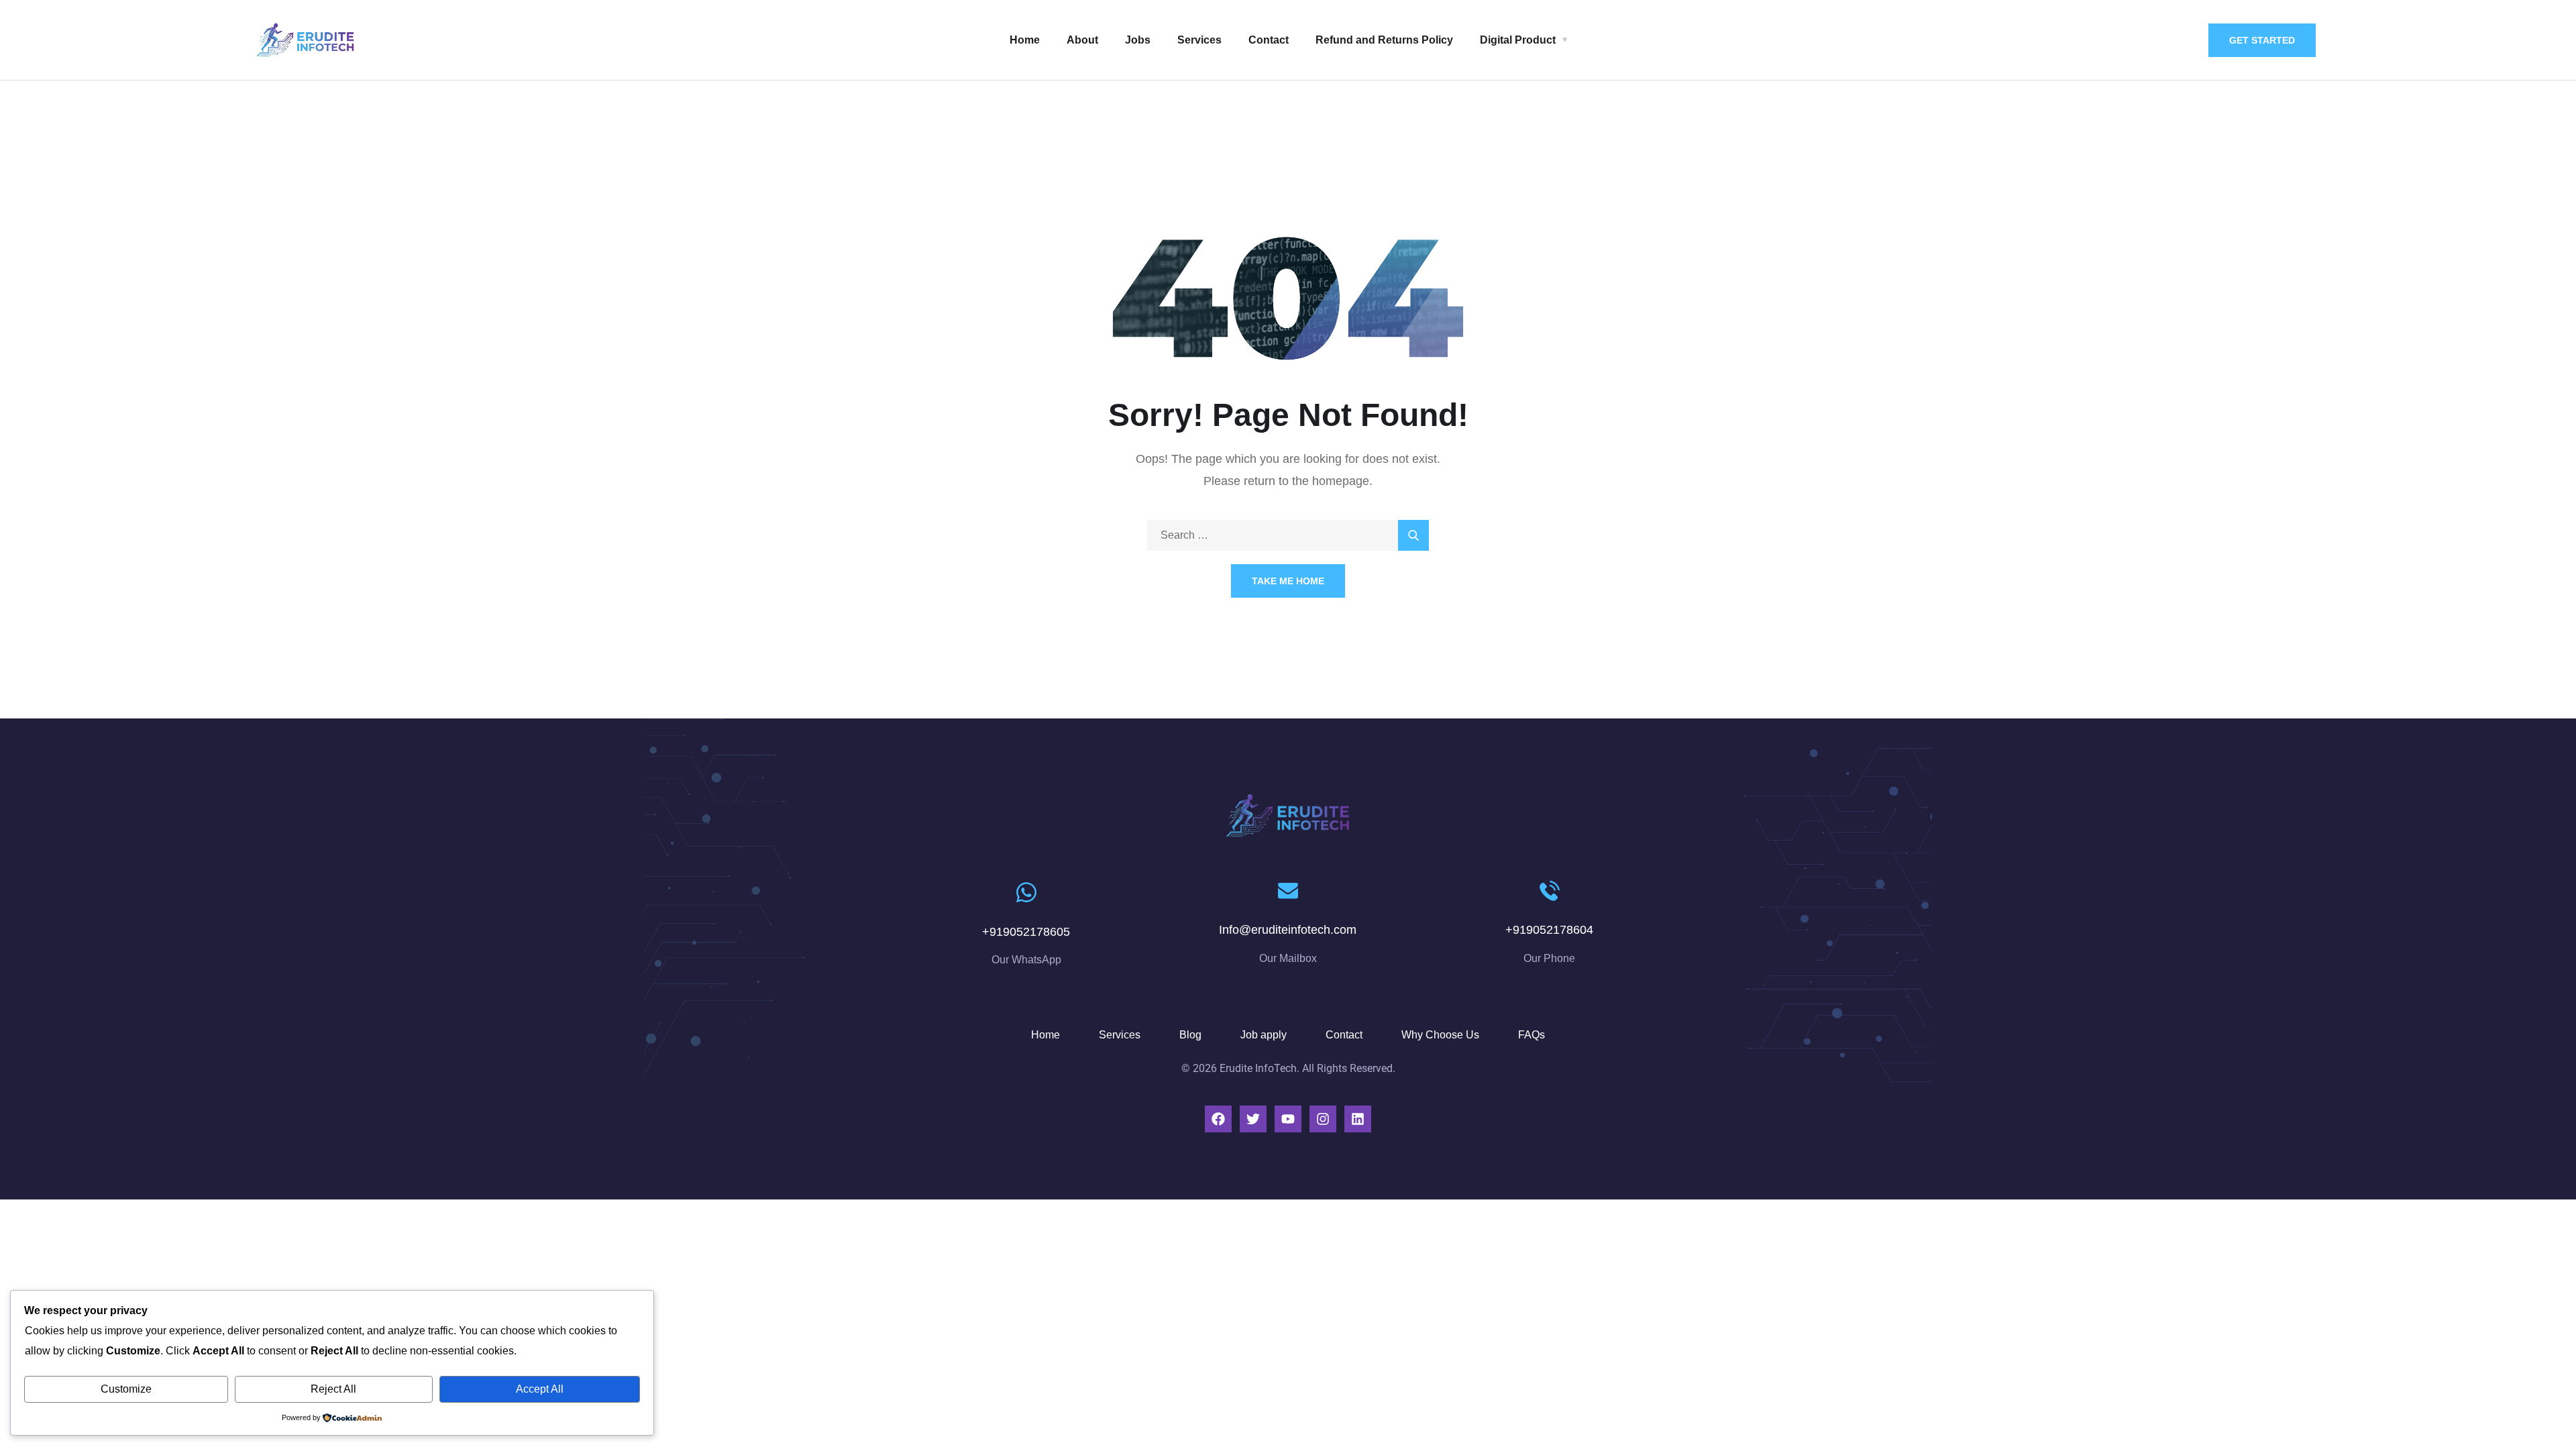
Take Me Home (1288, 581)
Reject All (333, 1389)
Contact (1269, 40)
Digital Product (1518, 40)
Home (1025, 40)
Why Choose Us (1440, 1035)
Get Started (2262, 40)
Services (1199, 40)
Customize (126, 1389)
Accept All (540, 1389)
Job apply (1264, 1035)
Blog (1190, 1035)
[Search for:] (1288, 535)
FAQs (1532, 1035)
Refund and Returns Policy (1384, 40)
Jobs (1138, 40)
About (1082, 40)
